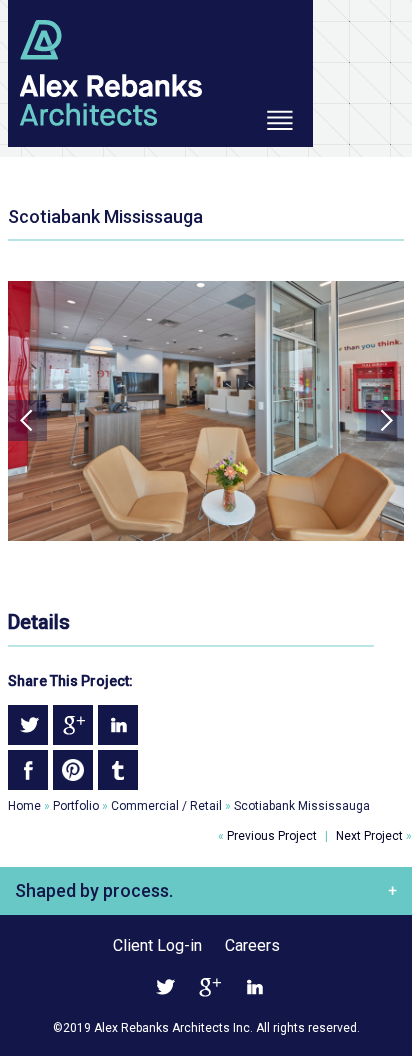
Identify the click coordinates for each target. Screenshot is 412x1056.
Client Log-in (157, 945)
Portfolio (76, 806)
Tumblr (118, 770)
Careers (252, 945)
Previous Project (267, 836)
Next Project (374, 836)
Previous (27, 420)
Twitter (28, 725)
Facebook (28, 770)
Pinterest (73, 770)
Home (24, 806)
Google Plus (73, 725)
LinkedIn (118, 725)
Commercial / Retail (166, 806)
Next (384, 420)
